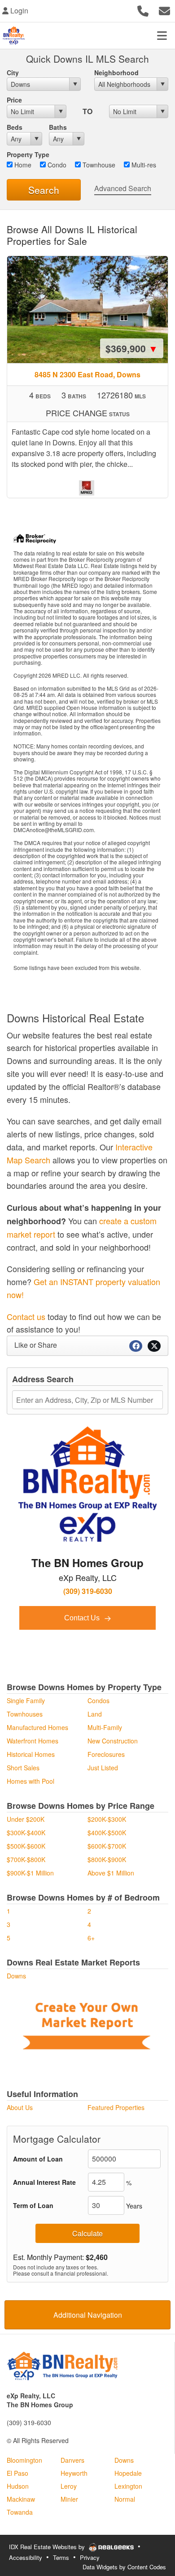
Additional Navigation (88, 2315)
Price (14, 100)
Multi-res (143, 165)
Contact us (26, 1316)
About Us (20, 2107)
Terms (61, 2557)
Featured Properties (116, 2107)
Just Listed (103, 1768)
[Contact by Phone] (143, 10)
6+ (91, 1938)
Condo (56, 165)
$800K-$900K (107, 1859)
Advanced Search (123, 188)
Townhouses (25, 1714)
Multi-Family (105, 1727)
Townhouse (98, 165)
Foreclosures (106, 1754)
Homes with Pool (31, 1781)
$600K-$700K (107, 1846)
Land (95, 1714)
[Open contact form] (164, 10)
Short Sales (23, 1768)
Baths (58, 127)
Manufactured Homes (37, 1727)
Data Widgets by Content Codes (124, 2567)
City (13, 73)
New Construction (113, 1741)
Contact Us (83, 1618)
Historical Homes (31, 1754)
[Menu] (162, 35)
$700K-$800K (26, 1859)
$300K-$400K (26, 1833)
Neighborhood (116, 73)
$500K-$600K (26, 1846)
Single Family (26, 1700)
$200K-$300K (107, 1819)
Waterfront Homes (33, 1741)
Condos (98, 1700)
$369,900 (132, 348)
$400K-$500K (107, 1833)
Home (22, 165)
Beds (15, 127)
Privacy (90, 2557)
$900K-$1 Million (30, 1873)
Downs (16, 1976)
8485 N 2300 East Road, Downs (87, 374)
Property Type (28, 154)
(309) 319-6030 (88, 1591)
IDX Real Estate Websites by (48, 2547)
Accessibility (26, 2557)
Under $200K (26, 1819)
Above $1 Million (111, 1873)
